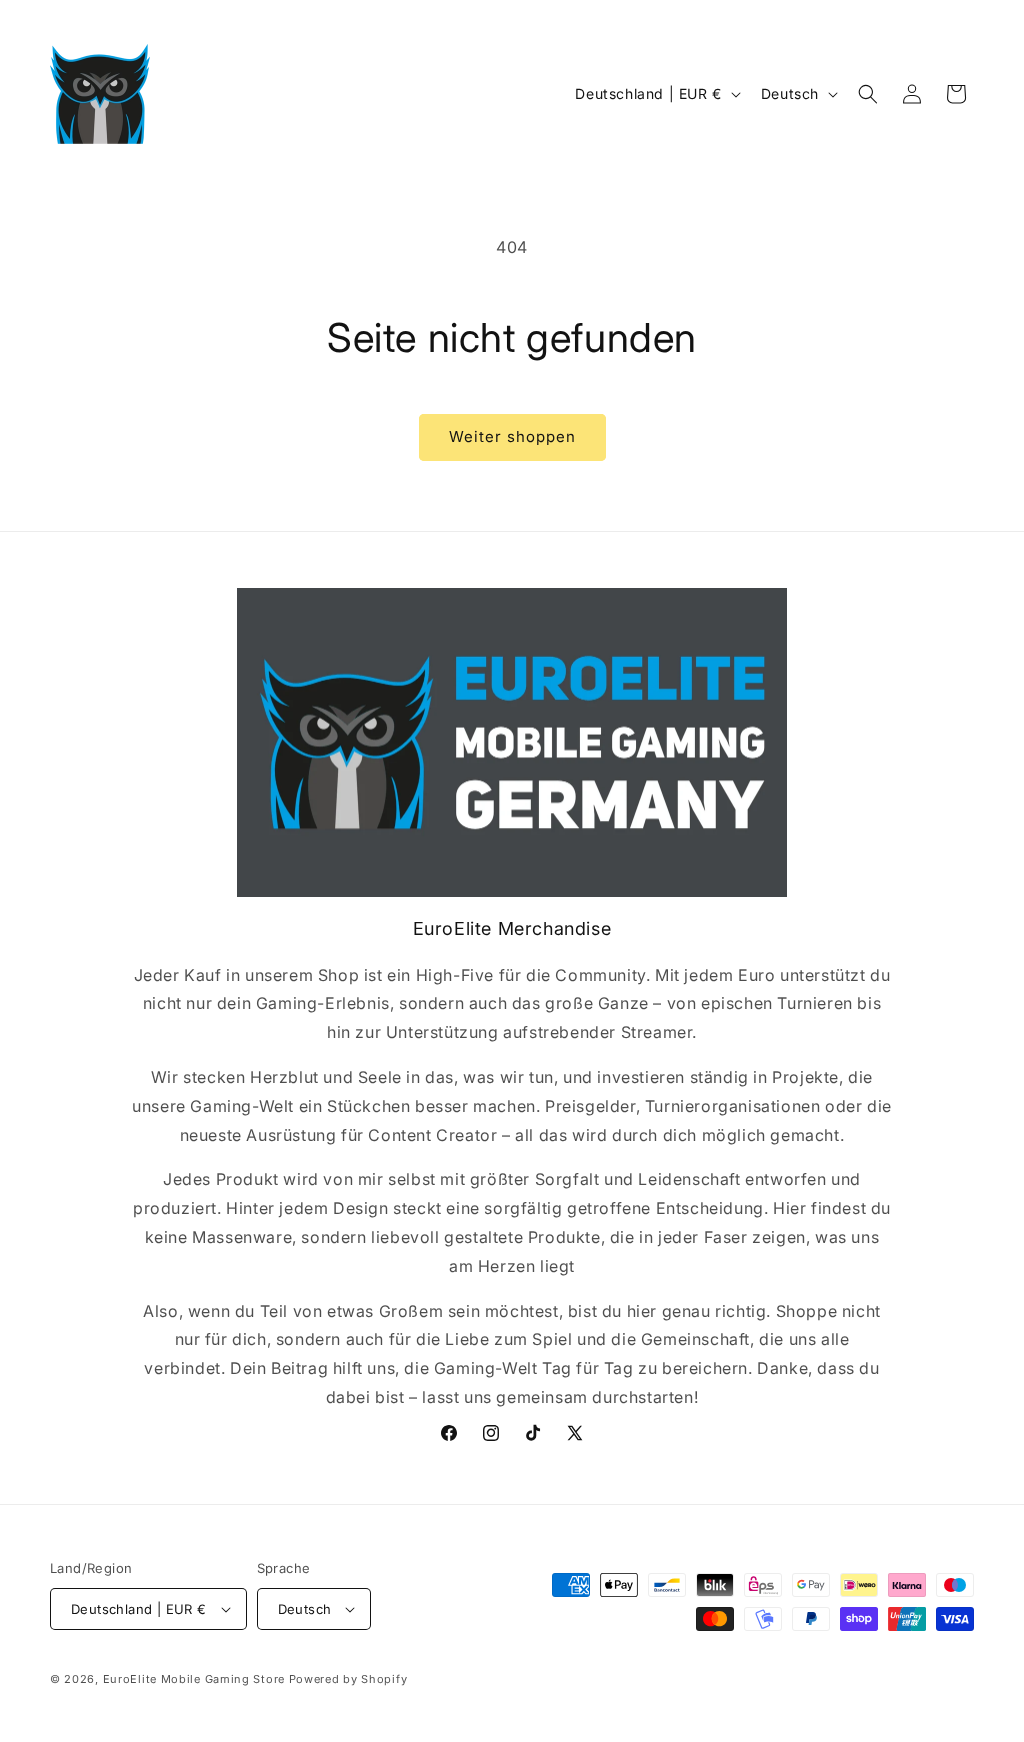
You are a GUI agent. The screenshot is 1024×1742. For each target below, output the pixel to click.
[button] (868, 94)
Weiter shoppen (512, 436)
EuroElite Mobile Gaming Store (194, 1679)
